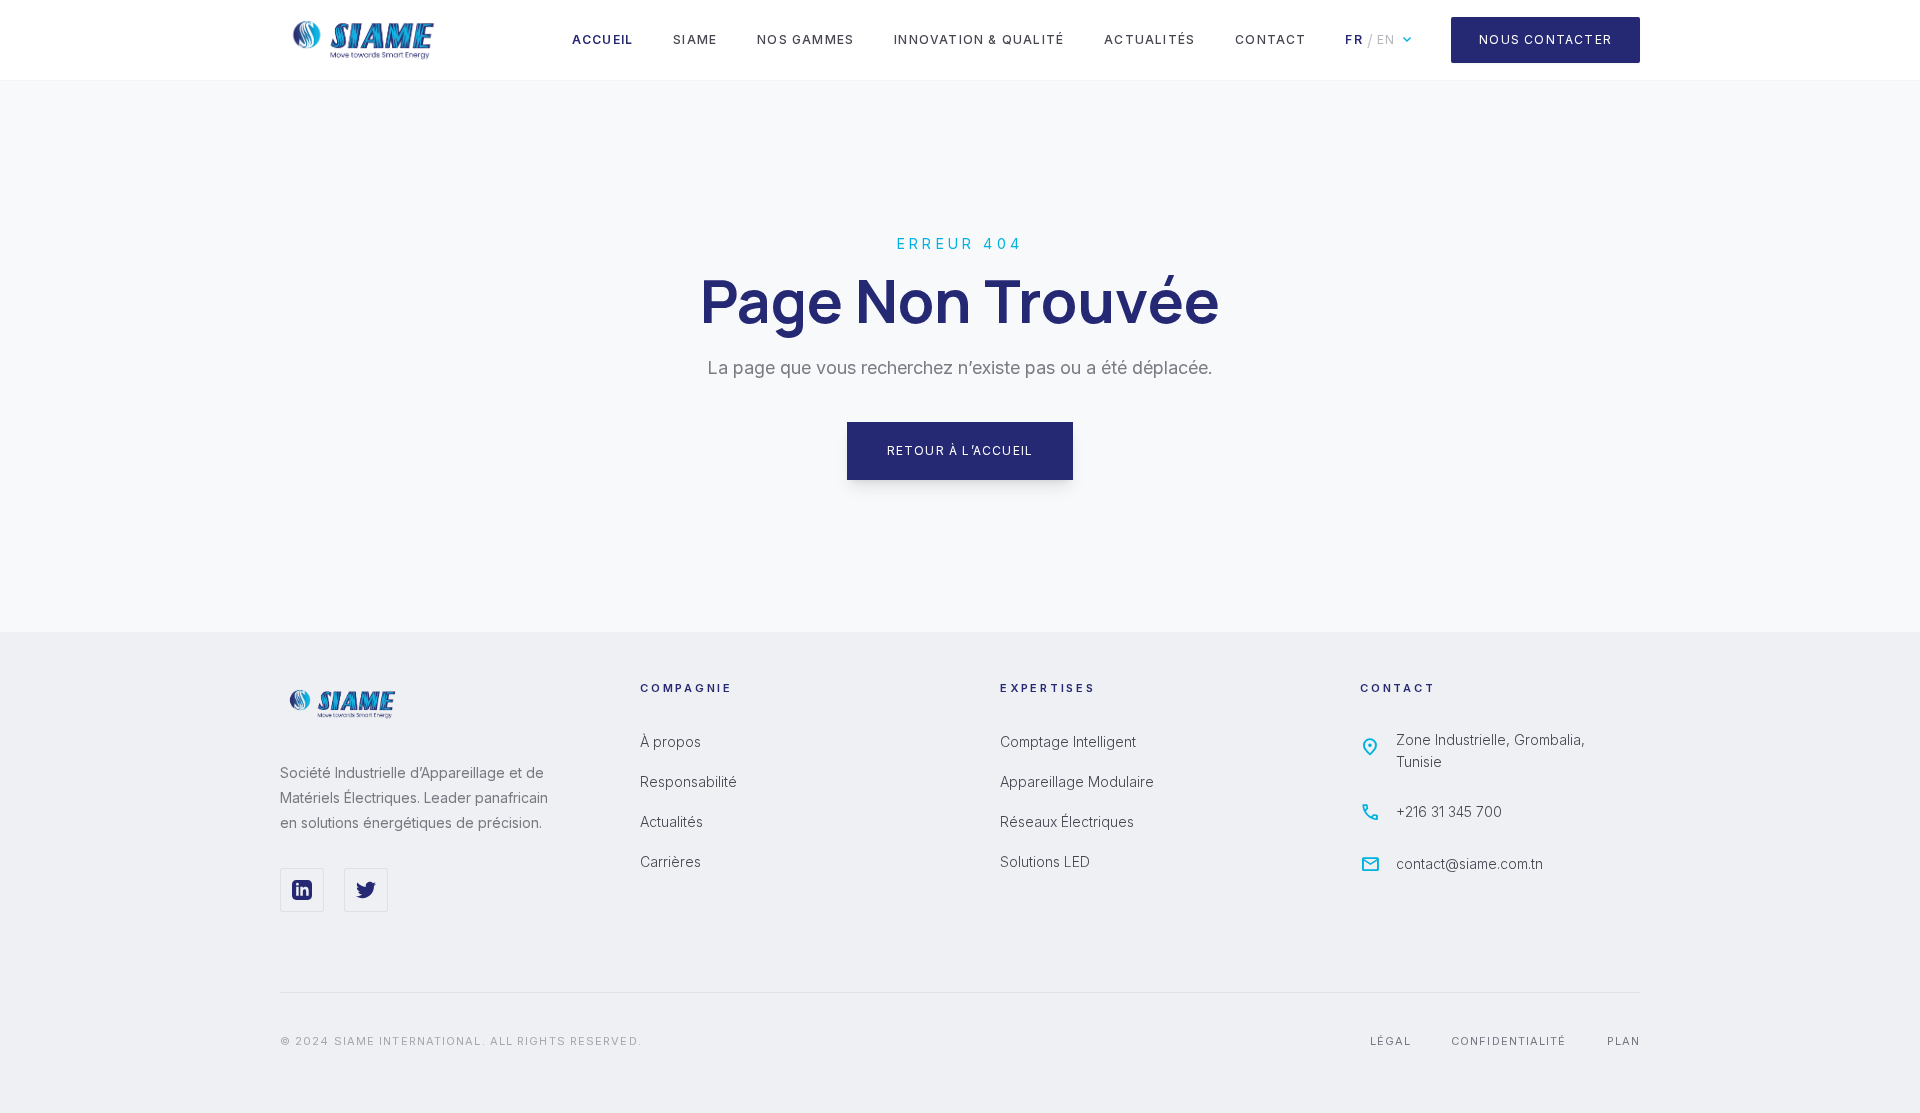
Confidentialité (1509, 1041)
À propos (670, 741)
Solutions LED (1045, 861)
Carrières (670, 861)
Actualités (1149, 39)
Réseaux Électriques (1067, 821)
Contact (1270, 39)
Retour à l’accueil (960, 450)
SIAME (695, 39)
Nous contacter (1545, 39)
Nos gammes (805, 39)
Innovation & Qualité (979, 39)
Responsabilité (688, 781)
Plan (1623, 1041)
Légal (1391, 1041)
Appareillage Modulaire (1077, 781)
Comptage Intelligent (1068, 741)
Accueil (602, 39)
